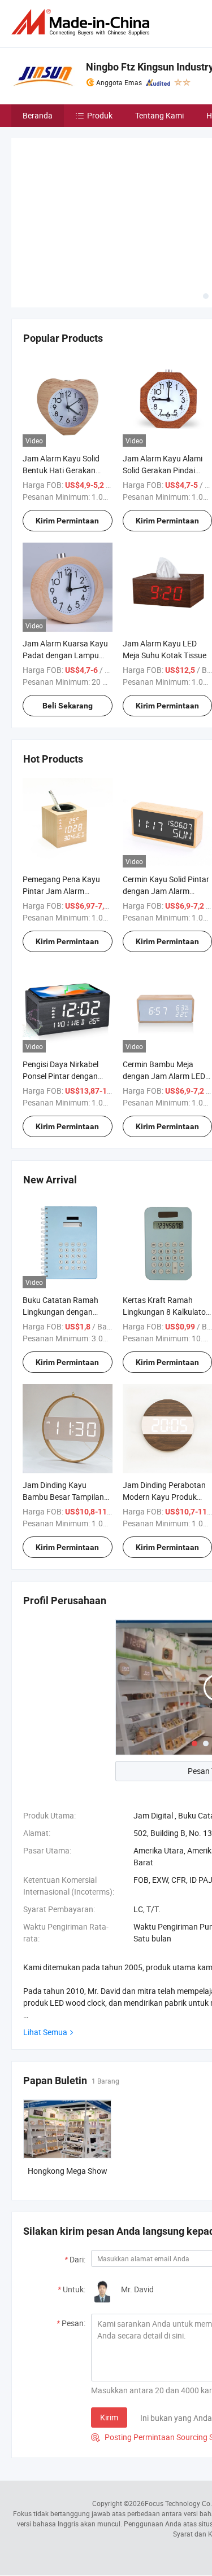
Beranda (38, 115)
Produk (100, 115)
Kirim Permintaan (67, 521)
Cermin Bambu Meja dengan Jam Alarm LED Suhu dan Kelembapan (164, 1076)
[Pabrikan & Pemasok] (83, 22)
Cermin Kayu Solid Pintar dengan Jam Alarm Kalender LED (166, 891)
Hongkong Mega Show (68, 2171)
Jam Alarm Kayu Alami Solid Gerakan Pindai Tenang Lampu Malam (163, 470)
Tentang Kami (159, 115)
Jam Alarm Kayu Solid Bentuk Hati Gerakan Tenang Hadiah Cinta (61, 470)
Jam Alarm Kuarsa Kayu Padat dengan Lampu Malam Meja (65, 655)
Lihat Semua (45, 2032)
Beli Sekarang (68, 706)
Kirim (109, 2417)
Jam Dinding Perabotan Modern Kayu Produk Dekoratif (164, 1497)
